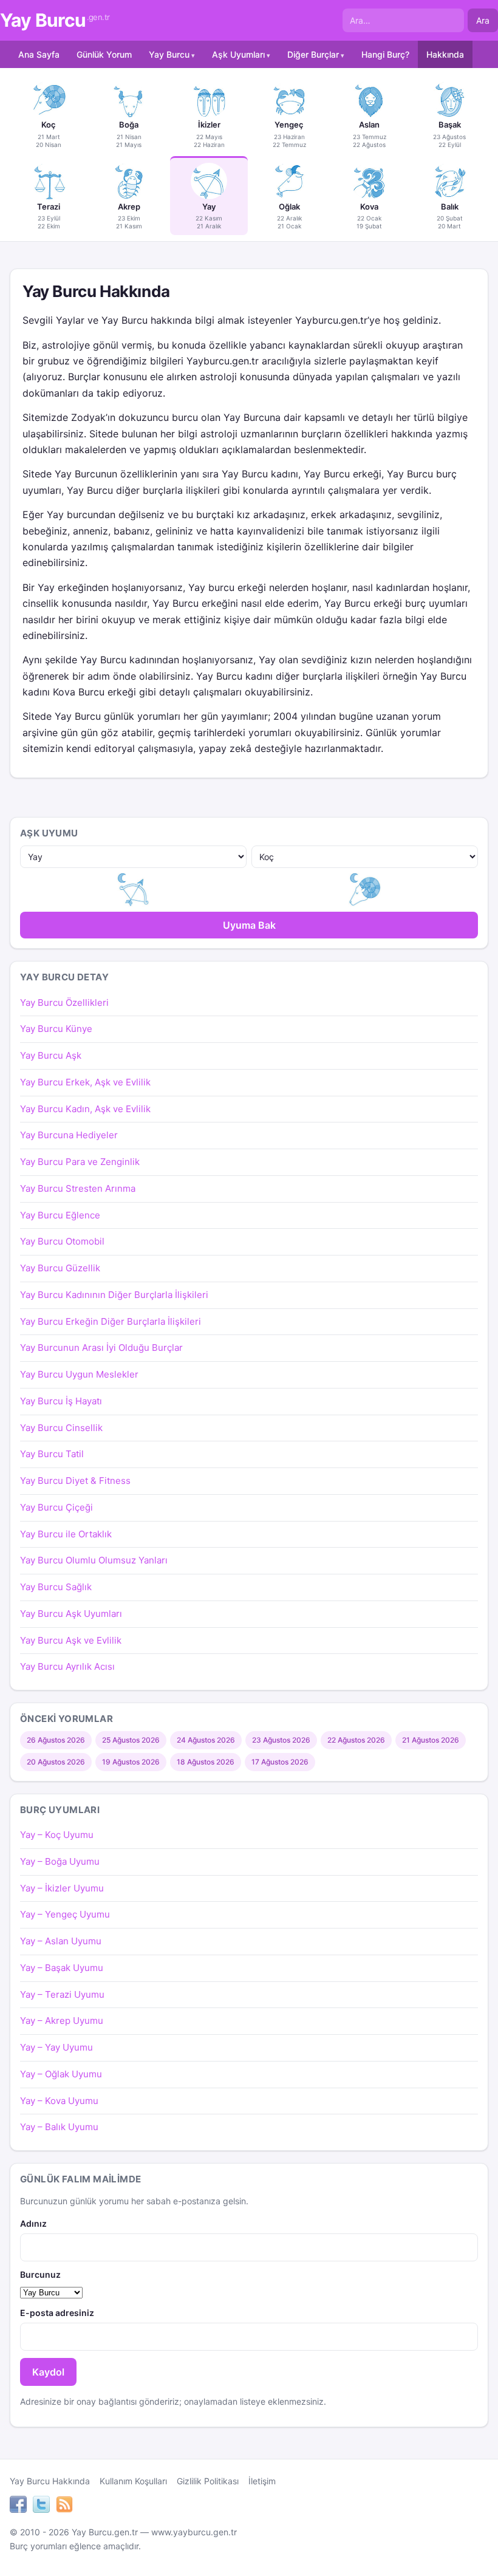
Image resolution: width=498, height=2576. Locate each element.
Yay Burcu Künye (56, 1029)
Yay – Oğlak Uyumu (61, 2074)
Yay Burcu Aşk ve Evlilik (71, 1640)
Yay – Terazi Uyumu (62, 1994)
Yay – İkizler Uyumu (62, 1888)
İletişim (262, 2481)
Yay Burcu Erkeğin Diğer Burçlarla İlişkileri (111, 1321)
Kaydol (48, 2372)
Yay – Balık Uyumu (59, 2127)
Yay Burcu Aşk (51, 1055)
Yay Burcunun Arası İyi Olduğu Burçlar (101, 1348)
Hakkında (445, 54)
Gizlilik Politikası (208, 2481)
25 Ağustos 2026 (131, 1740)
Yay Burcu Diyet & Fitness (75, 1481)
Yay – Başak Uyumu (62, 1968)
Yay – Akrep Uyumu (62, 2021)
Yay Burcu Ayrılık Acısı (67, 1666)
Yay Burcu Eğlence (60, 1215)
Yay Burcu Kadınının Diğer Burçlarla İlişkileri (114, 1295)
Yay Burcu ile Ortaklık (66, 1534)
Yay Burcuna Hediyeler (69, 1135)
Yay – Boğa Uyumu (60, 1861)
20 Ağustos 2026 (56, 1762)
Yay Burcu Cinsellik (61, 1428)
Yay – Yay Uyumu (56, 2047)
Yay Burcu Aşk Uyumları (71, 1614)
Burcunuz (40, 2274)
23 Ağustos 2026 (281, 1740)
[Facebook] (18, 2506)
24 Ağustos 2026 (206, 1740)
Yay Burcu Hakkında (50, 2481)
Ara (483, 20)
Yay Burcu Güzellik (60, 1268)
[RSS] (64, 2506)
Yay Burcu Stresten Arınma (78, 1188)
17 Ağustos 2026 (280, 1762)
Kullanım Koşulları (133, 2481)
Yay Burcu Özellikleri (64, 1003)
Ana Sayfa (39, 54)
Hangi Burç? (385, 54)
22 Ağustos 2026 (356, 1740)
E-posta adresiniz (57, 2313)
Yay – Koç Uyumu (57, 1835)
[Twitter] (41, 2506)
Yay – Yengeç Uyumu (65, 1914)
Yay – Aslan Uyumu (61, 1941)
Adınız (33, 2223)
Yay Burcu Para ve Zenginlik (80, 1162)
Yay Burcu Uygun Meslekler (79, 1374)
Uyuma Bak (249, 925)
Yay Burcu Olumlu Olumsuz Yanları (94, 1560)
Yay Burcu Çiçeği (56, 1507)
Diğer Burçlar (313, 54)
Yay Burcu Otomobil (62, 1241)
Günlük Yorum (104, 54)
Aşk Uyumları (238, 54)
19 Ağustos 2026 (131, 1762)
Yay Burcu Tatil (52, 1454)
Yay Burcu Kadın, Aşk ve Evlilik (85, 1109)
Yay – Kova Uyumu (59, 2101)
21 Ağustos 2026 (431, 1740)
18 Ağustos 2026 (206, 1762)
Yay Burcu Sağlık (56, 1587)
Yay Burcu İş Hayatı (61, 1401)
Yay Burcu (55, 20)
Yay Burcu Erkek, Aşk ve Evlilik (85, 1082)
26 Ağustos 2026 (56, 1740)
